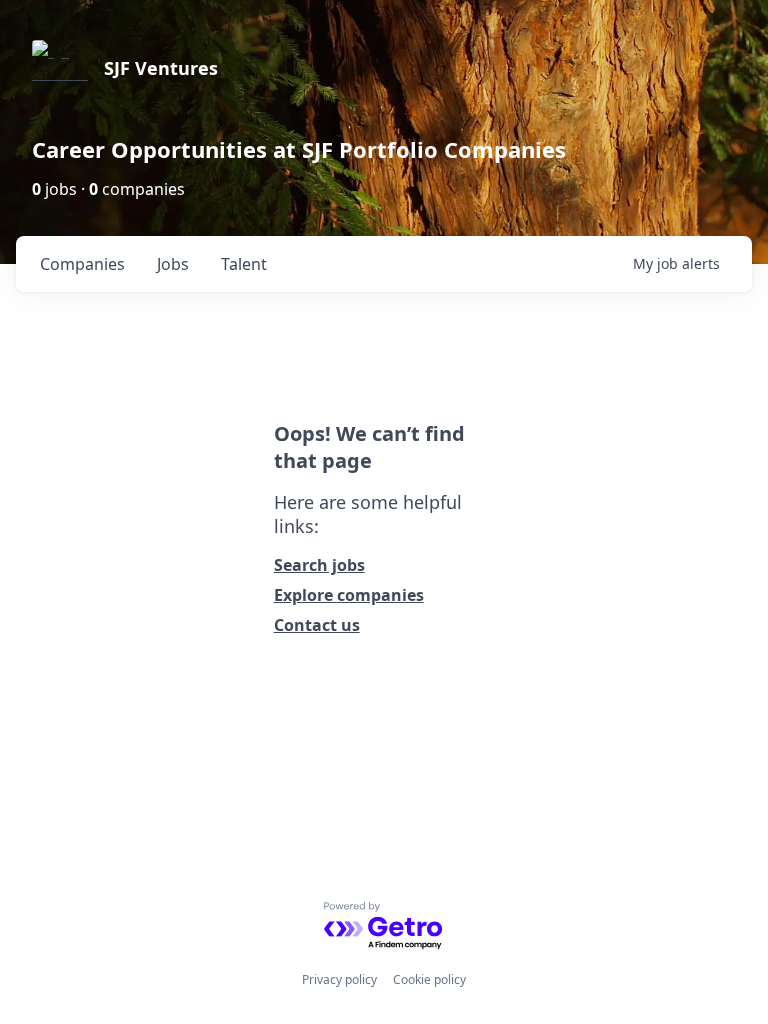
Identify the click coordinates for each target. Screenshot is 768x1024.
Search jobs (319, 565)
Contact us (317, 625)
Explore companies (349, 595)
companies (82, 264)
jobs (173, 264)
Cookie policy (429, 979)
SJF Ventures (161, 68)
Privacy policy (339, 979)
